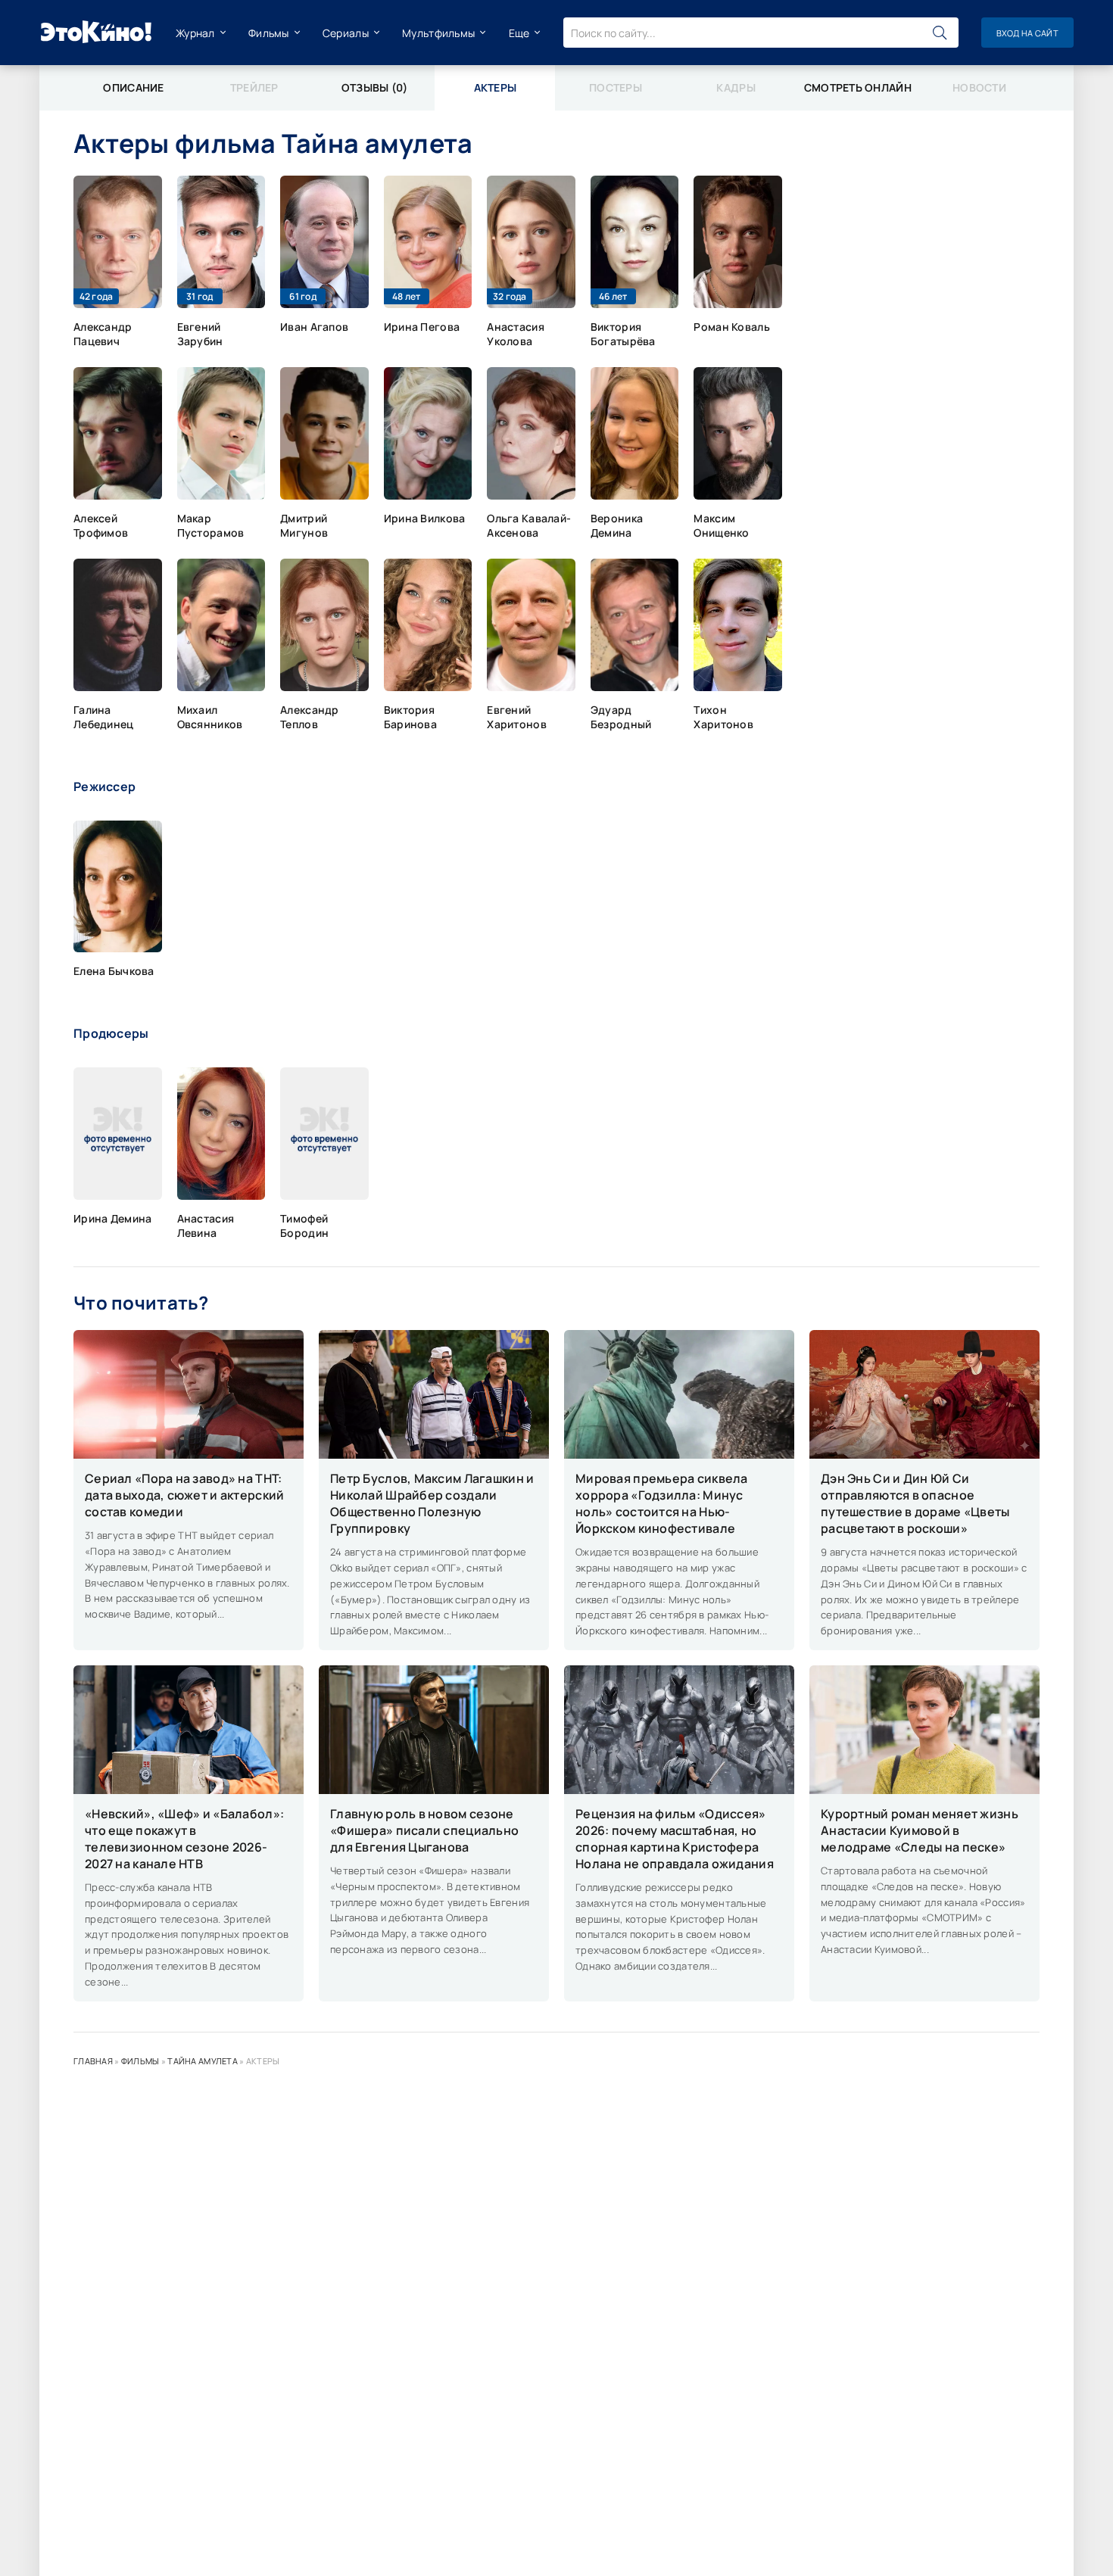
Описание (133, 87)
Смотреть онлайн (858, 87)
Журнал (195, 33)
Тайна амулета (203, 2061)
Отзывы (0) (375, 87)
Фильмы (269, 33)
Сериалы (346, 33)
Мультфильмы (438, 33)
